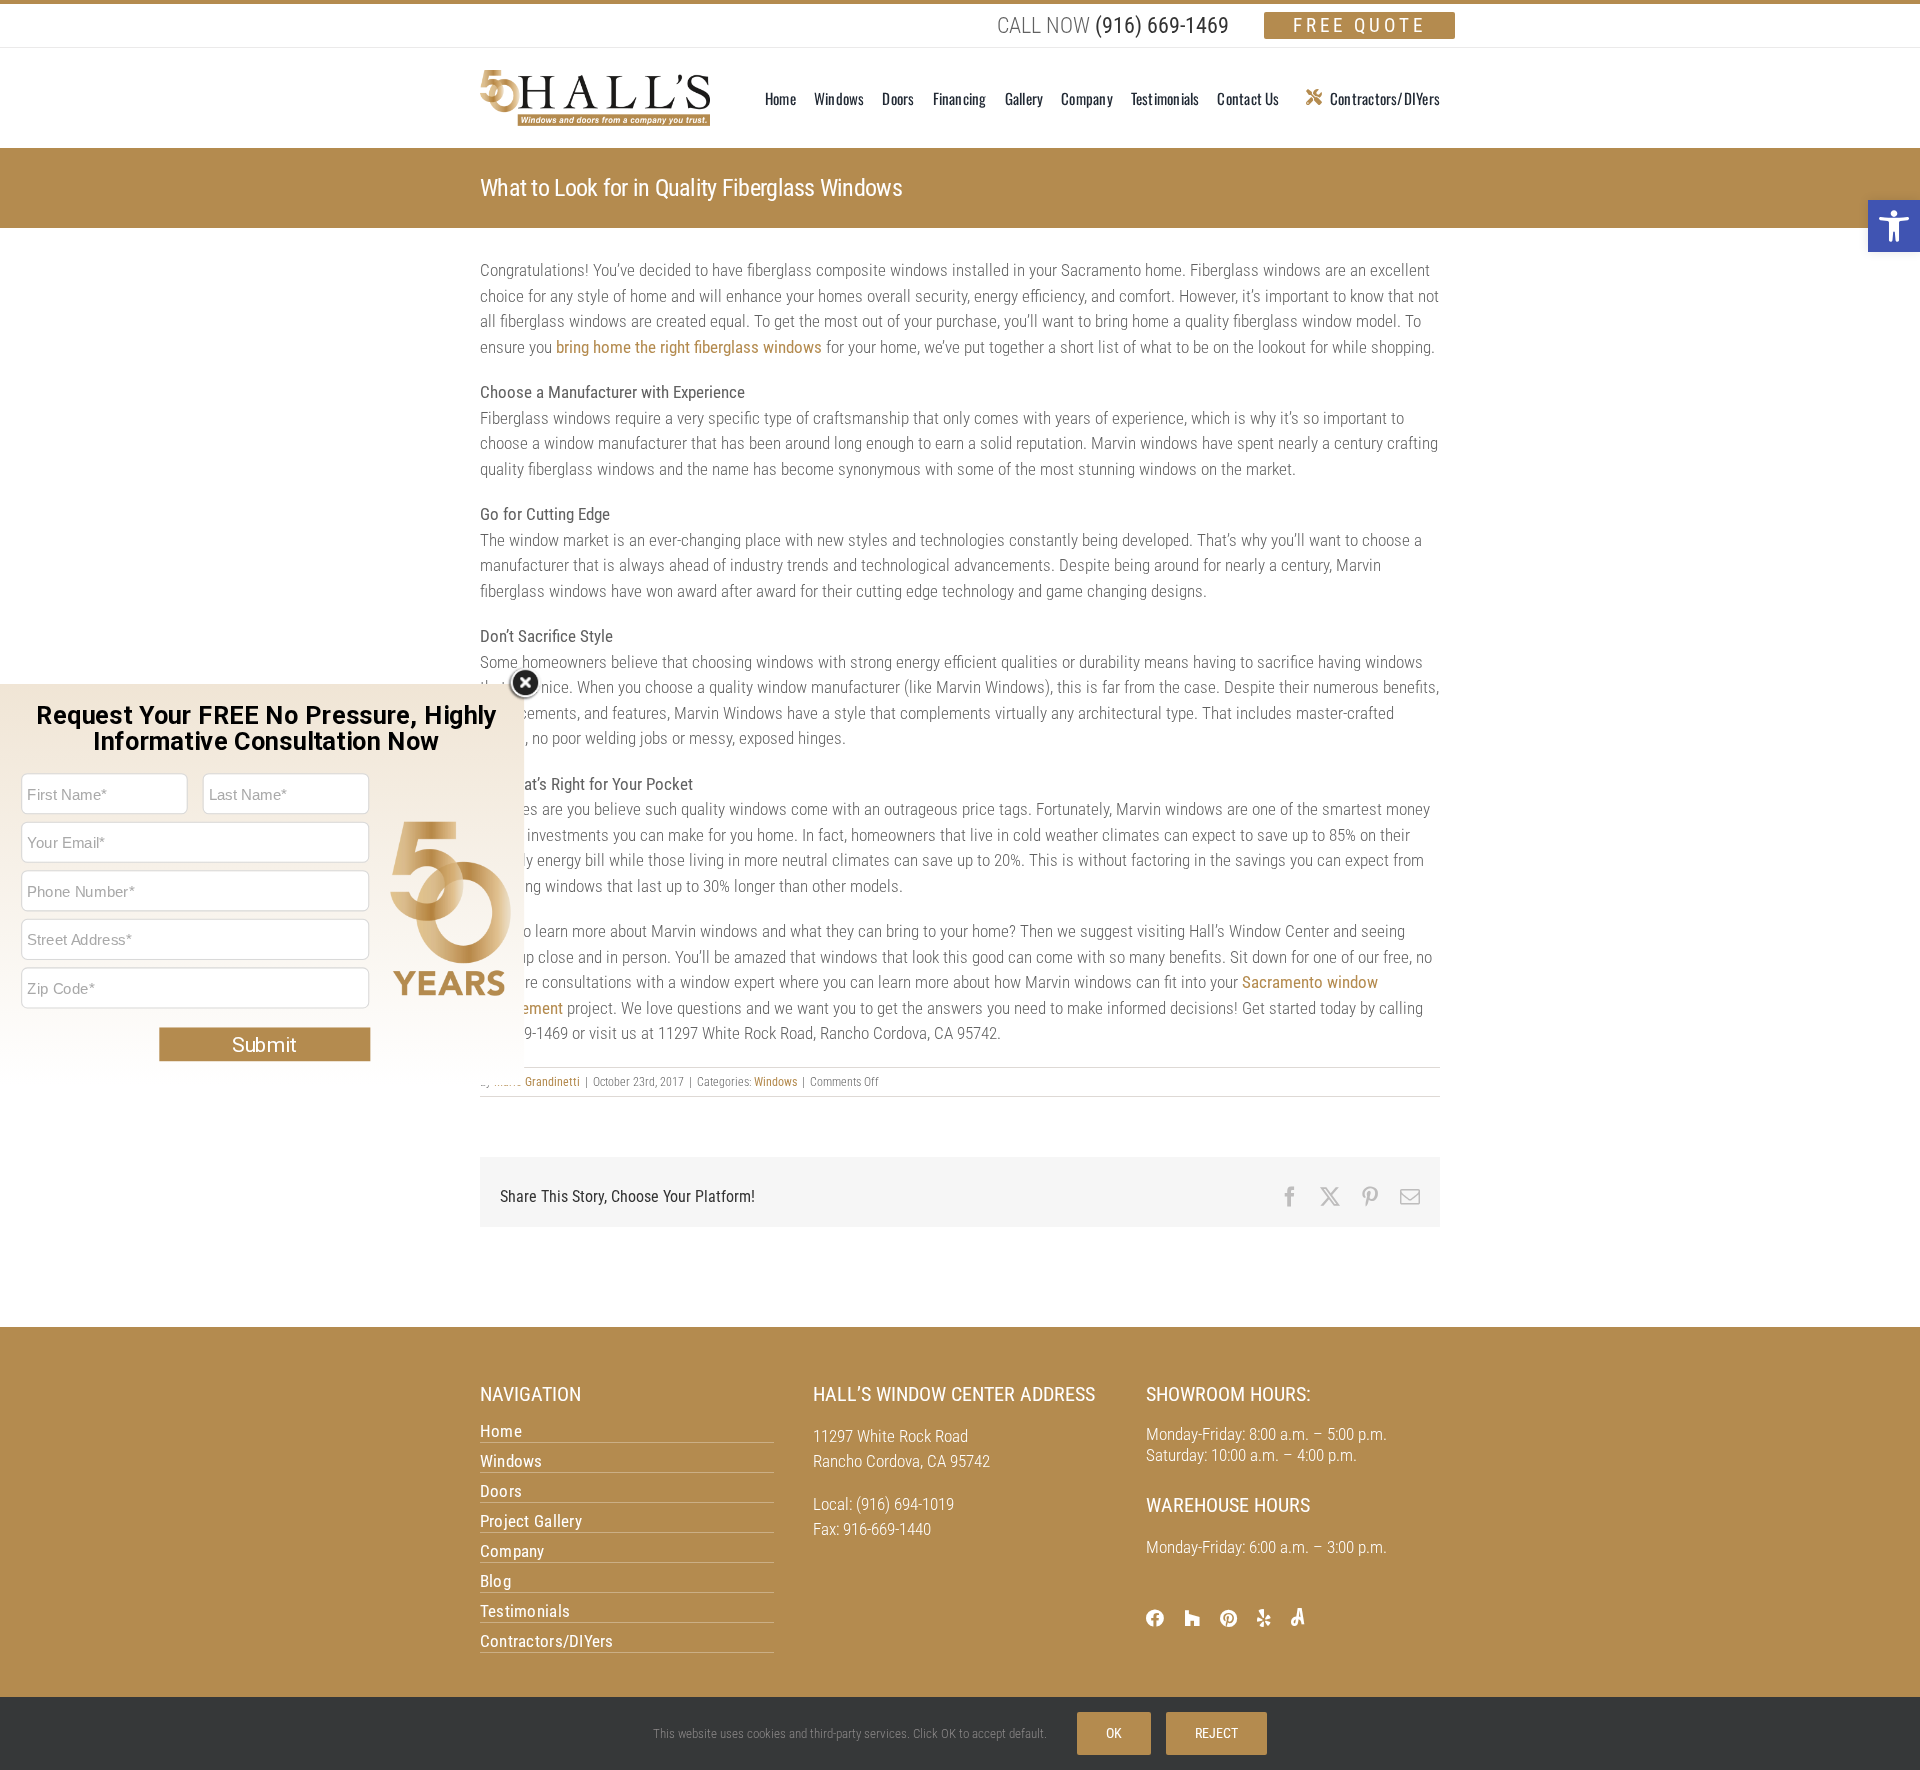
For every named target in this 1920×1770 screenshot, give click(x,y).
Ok (1114, 1733)
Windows (775, 1082)
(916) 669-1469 (1162, 25)
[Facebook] (1155, 1618)
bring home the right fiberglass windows (689, 347)
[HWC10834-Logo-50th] (595, 78)
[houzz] (1192, 1618)
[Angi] (1297, 1617)
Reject (1216, 1733)
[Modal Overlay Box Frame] (262, 885)
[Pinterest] (1228, 1618)
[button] (1894, 226)
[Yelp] (1264, 1618)
